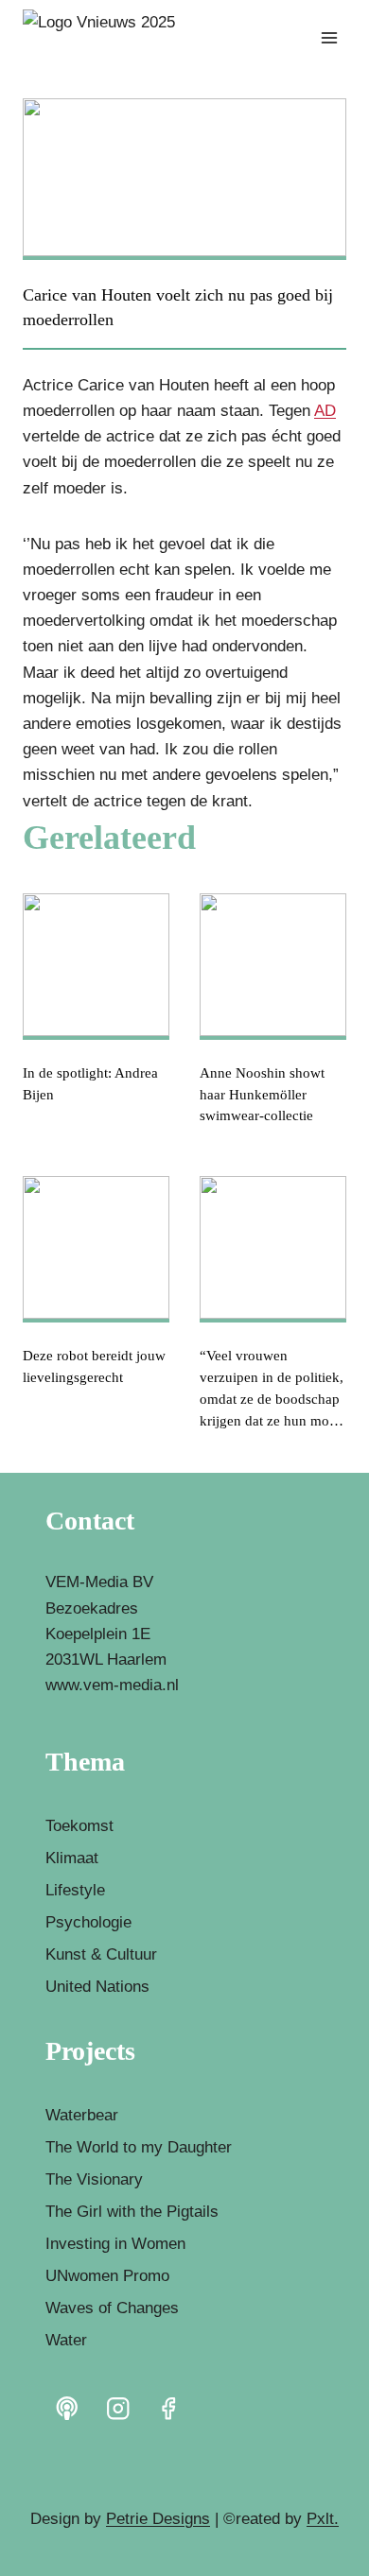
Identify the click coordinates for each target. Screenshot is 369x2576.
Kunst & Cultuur (101, 1954)
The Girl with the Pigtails (132, 2212)
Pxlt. (323, 2519)
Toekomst (79, 1826)
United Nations (97, 1987)
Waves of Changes (112, 2308)
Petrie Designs (158, 2519)
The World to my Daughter (139, 2147)
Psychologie (88, 1922)
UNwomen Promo (107, 2276)
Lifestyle (75, 1890)
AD (325, 411)
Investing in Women (115, 2244)
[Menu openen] (329, 37)
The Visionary (94, 2179)
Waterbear (82, 2115)
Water (66, 2340)
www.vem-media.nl (112, 1685)
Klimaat (72, 1858)
